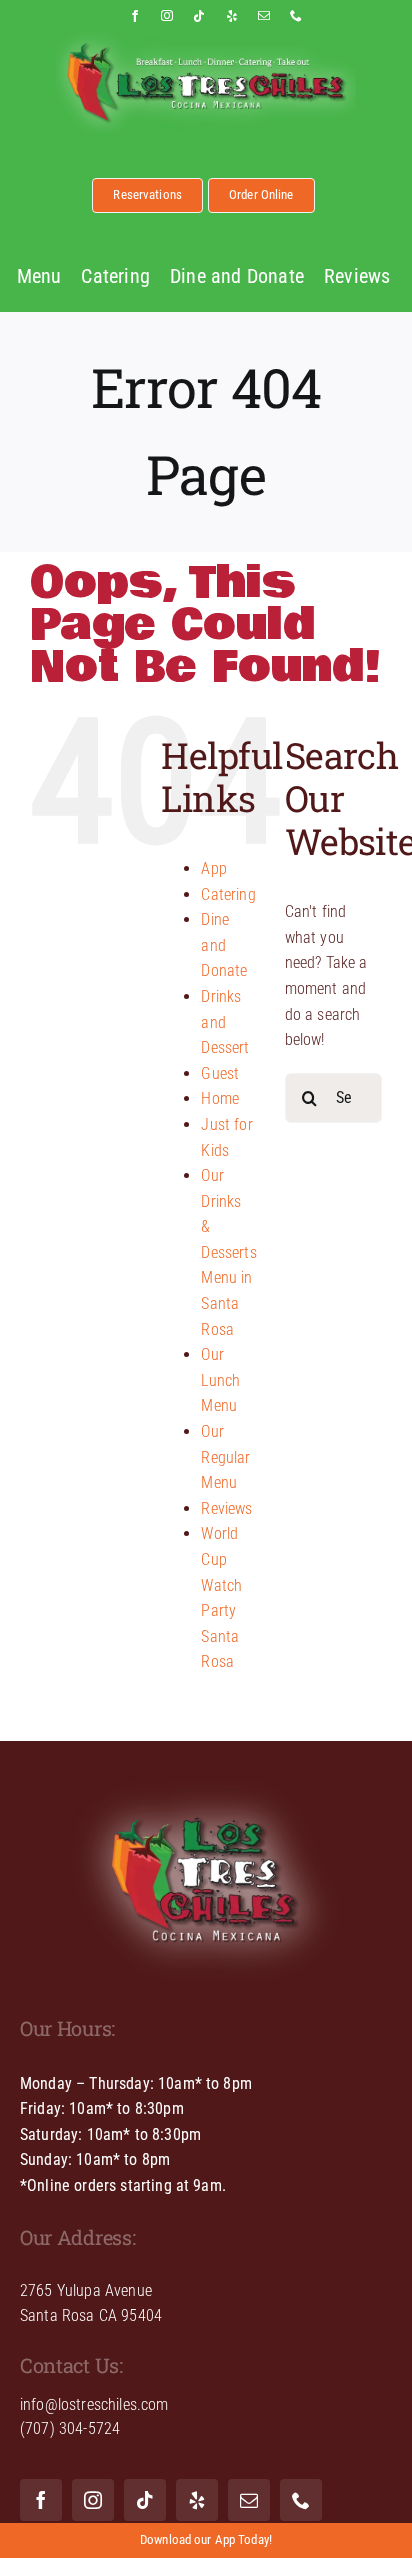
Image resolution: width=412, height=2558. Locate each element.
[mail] (264, 16)
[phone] (296, 16)
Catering (228, 894)
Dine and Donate (224, 945)
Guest (220, 1073)
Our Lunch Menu (220, 1380)
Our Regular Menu (225, 1457)
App (213, 868)
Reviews (226, 1508)
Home (220, 1098)
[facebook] (135, 16)
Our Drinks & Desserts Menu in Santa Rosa (228, 1252)
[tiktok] (199, 16)
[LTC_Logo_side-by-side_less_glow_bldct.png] (206, 39)
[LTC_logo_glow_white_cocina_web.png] (206, 1768)
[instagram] (167, 16)
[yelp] (232, 16)
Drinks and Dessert (225, 1022)
